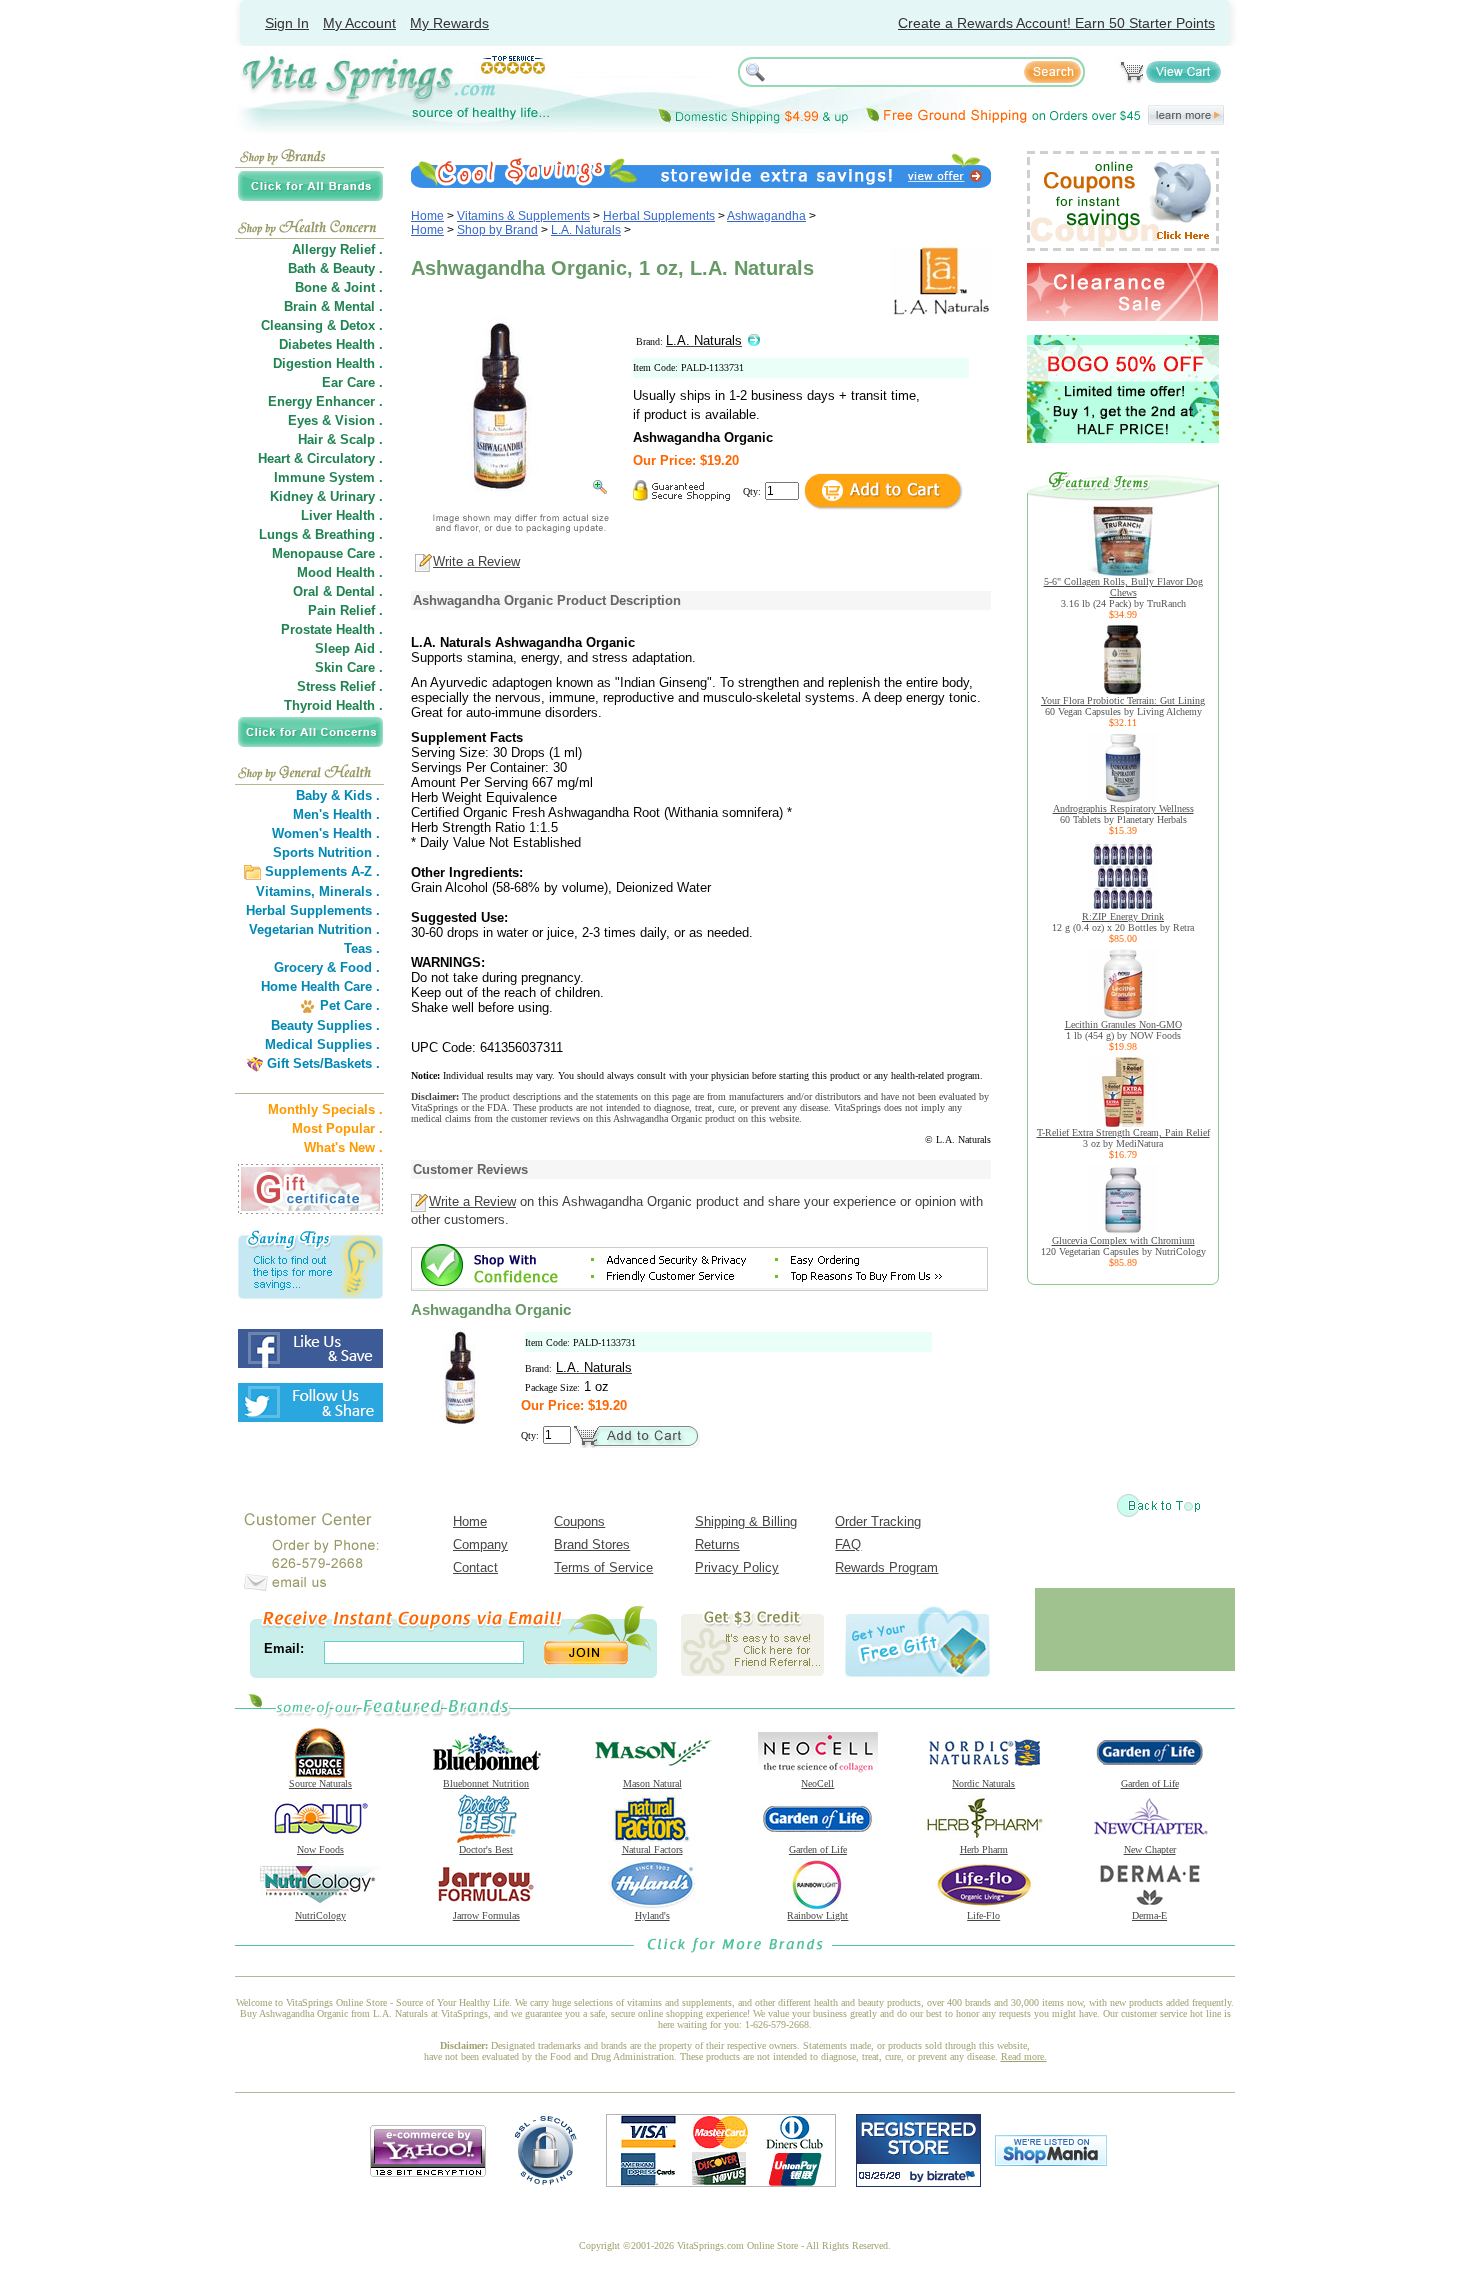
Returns (717, 1544)
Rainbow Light (817, 1915)
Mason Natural (652, 1783)
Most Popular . (337, 1128)
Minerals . (349, 891)
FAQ (848, 1544)
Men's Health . (336, 814)
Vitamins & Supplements (523, 216)
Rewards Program (886, 1567)
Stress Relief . (340, 686)
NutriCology (320, 1915)
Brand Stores (592, 1544)
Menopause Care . (327, 553)
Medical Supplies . (322, 1044)
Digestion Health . (328, 363)
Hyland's (652, 1915)
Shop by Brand (497, 230)
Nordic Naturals (983, 1783)
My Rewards (449, 23)
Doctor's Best (486, 1849)
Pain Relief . (345, 610)
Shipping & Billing (746, 1521)
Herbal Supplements (659, 216)
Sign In (287, 23)
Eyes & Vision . (335, 420)
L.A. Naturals (586, 230)
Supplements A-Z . (322, 871)
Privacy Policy (737, 1567)
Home (427, 216)
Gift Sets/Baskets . (323, 1063)
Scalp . (361, 439)
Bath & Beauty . (335, 268)
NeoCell (817, 1783)
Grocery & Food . (327, 967)
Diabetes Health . (331, 344)
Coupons (579, 1521)
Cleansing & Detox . (322, 325)
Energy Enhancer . (325, 401)
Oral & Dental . (338, 591)
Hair (310, 439)
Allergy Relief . (337, 249)
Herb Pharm (984, 1849)
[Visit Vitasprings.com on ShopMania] (1051, 2161)
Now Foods (320, 1849)
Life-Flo (983, 1915)
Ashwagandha (766, 216)
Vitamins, (285, 891)
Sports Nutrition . (326, 852)
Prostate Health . (332, 629)
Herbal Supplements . (313, 910)
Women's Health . (326, 833)
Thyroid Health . (333, 705)
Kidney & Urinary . (326, 496)
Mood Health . (340, 572)
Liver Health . (342, 515)
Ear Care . (352, 382)
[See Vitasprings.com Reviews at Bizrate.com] (918, 2182)
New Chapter (1150, 1849)
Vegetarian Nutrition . (314, 929)
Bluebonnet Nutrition (486, 1783)
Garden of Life (1150, 1783)
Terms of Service (603, 1567)
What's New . (343, 1147)
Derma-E (1149, 1915)
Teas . (362, 948)
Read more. (1024, 2056)
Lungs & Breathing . (321, 534)
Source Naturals (320, 1783)
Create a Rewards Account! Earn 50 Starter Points (1056, 23)
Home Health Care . (320, 986)
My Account (359, 23)
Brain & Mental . (333, 306)
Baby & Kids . (338, 795)
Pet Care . (350, 1005)
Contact (475, 1567)
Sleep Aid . (349, 648)
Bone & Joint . (339, 287)
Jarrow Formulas (486, 1915)
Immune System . (328, 477)
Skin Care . (349, 667)
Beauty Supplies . (325, 1025)
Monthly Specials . (325, 1109)
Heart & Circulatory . (320, 458)
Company (480, 1544)
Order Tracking (878, 1521)
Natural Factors (652, 1849)
